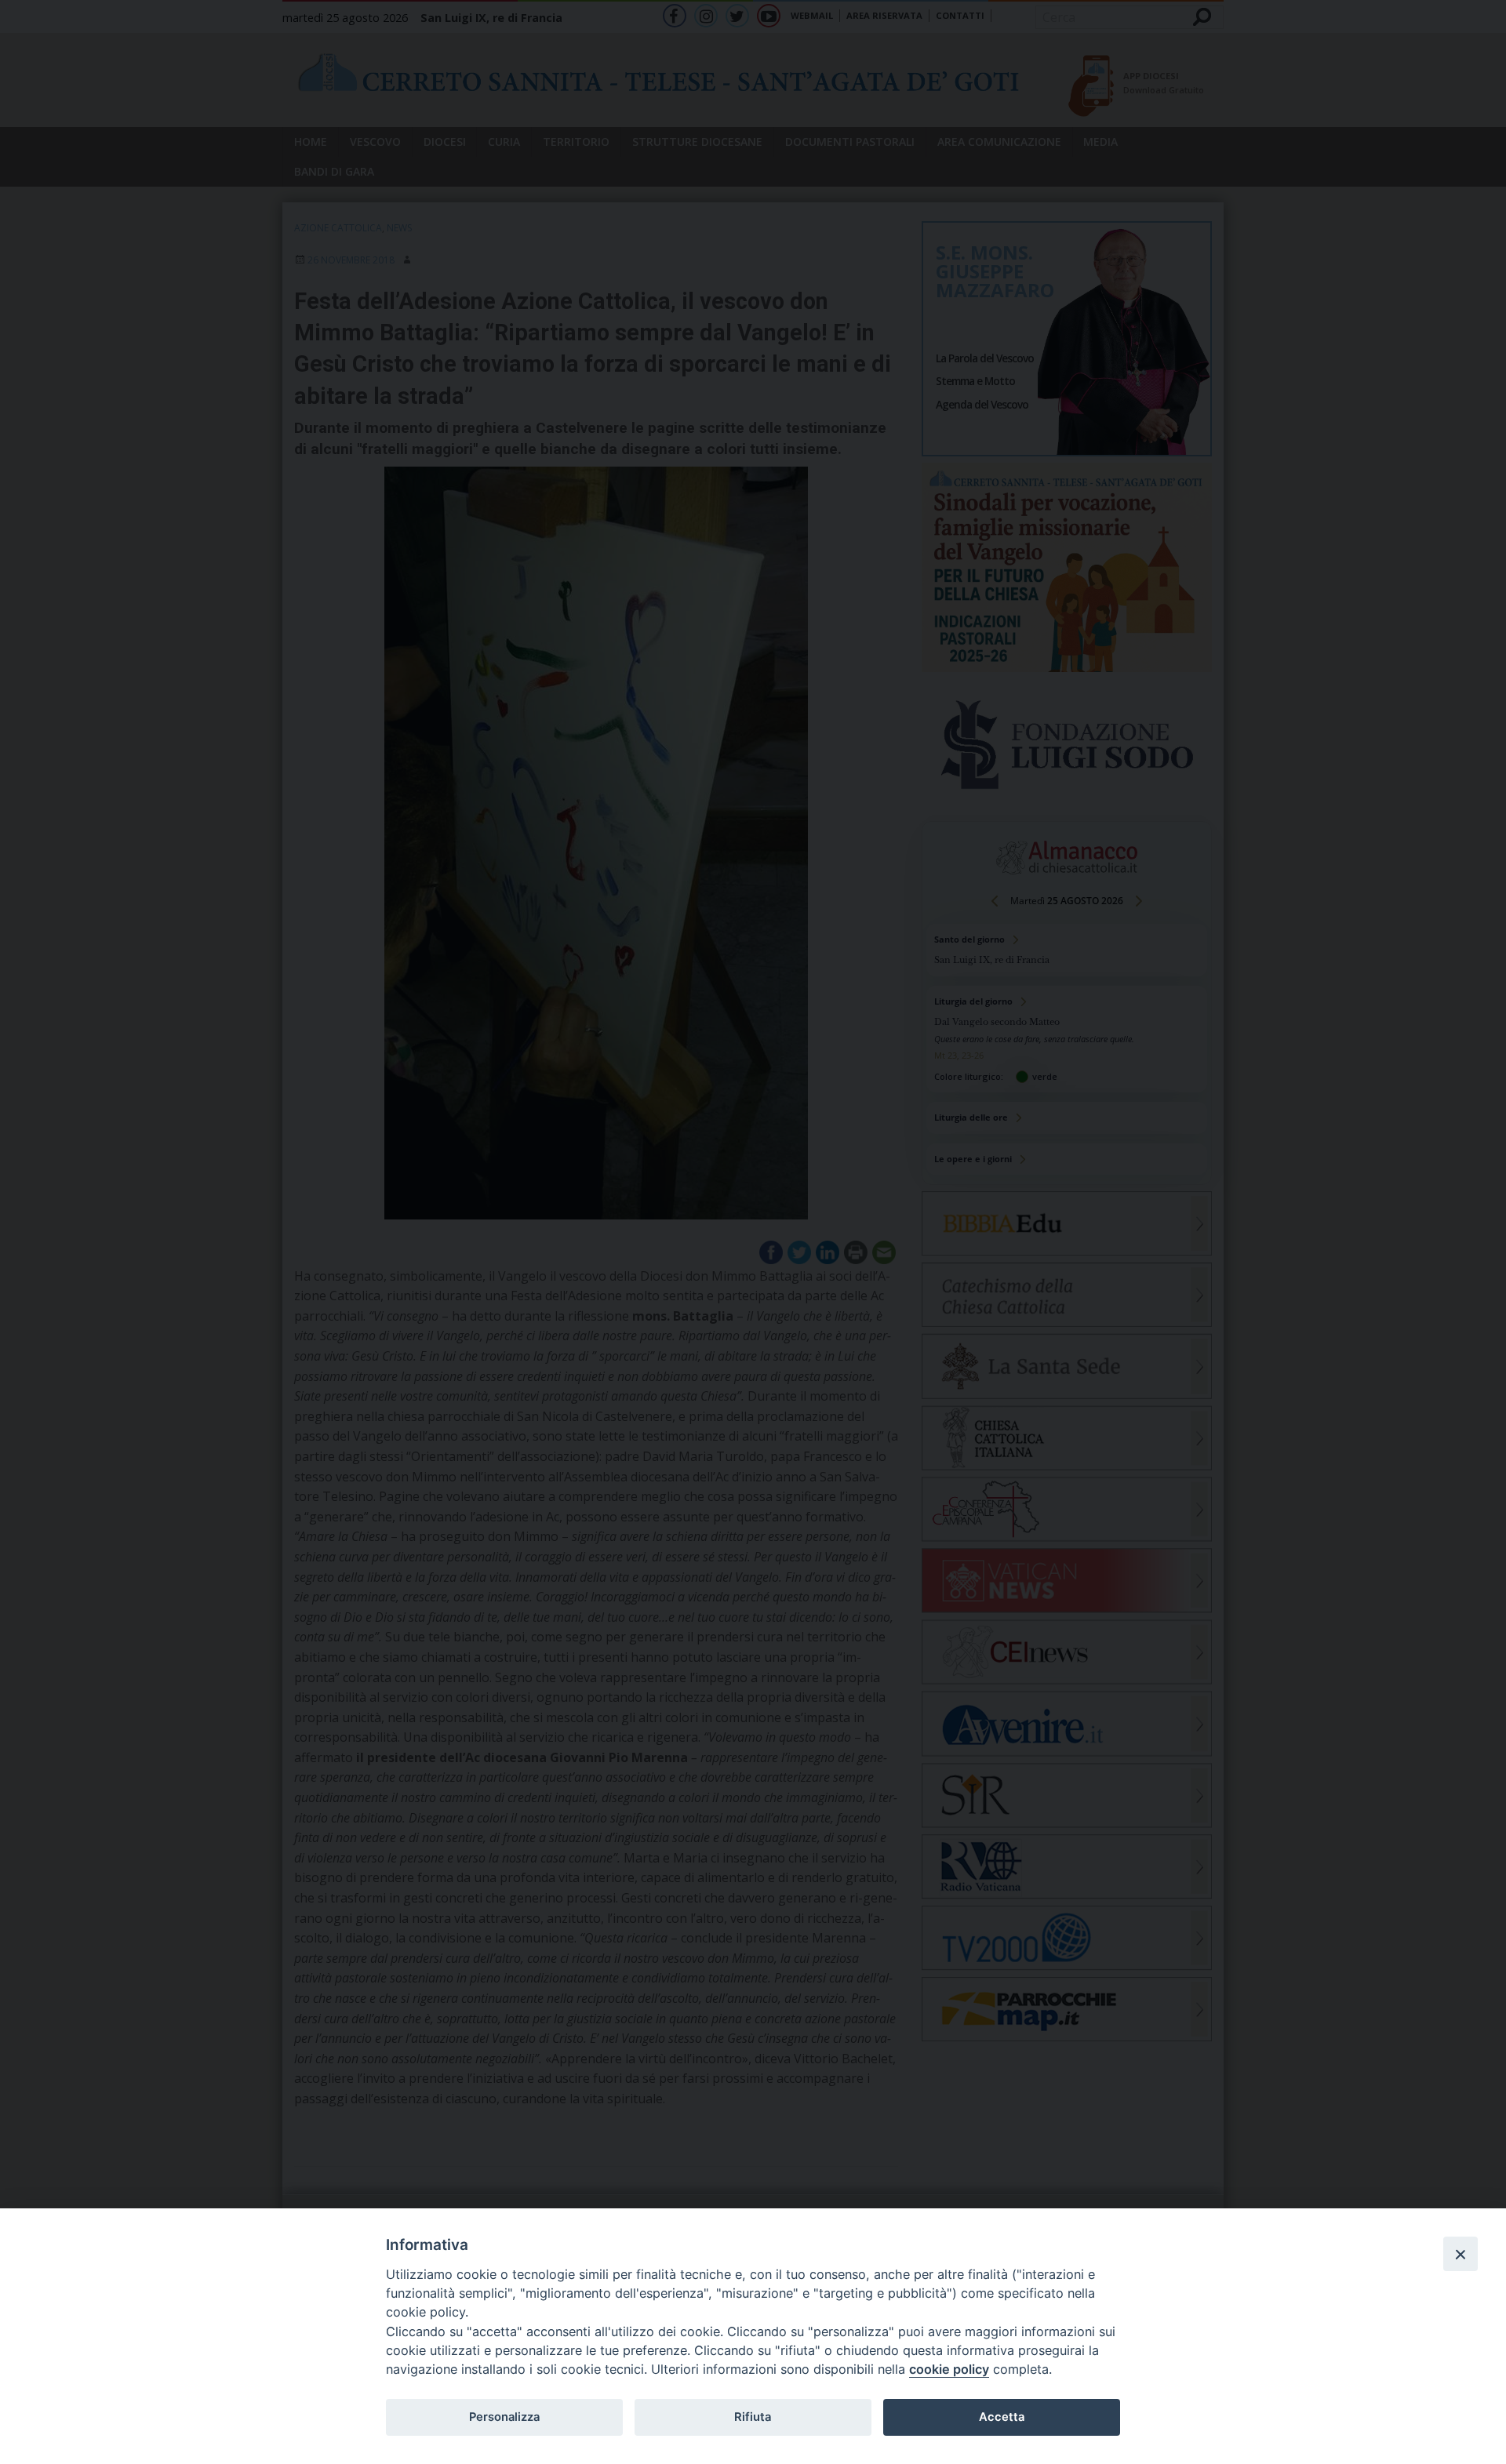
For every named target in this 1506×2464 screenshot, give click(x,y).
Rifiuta (753, 2417)
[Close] (1461, 2254)
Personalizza (504, 2417)
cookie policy (949, 2369)
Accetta (1002, 2417)
